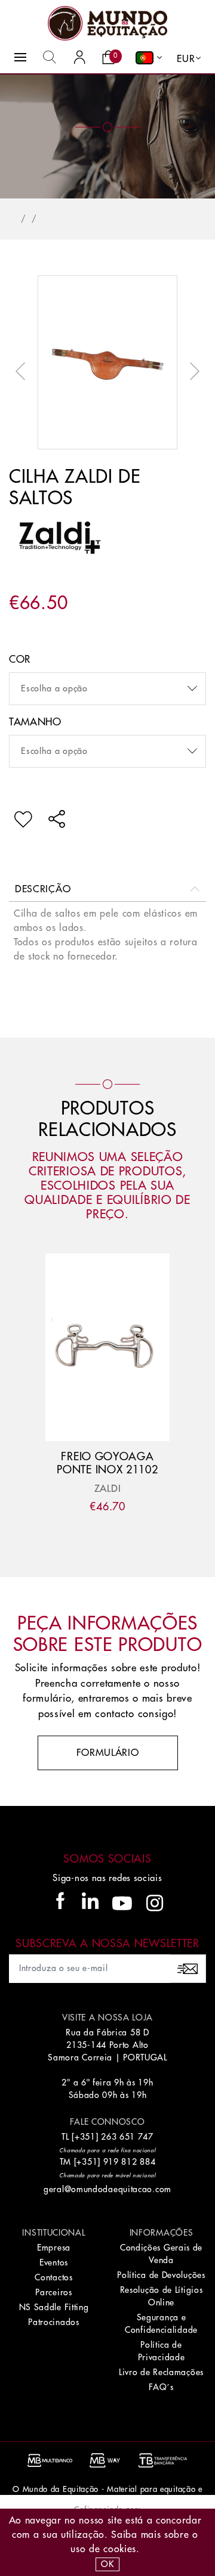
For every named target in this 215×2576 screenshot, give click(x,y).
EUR (186, 59)
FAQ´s (161, 2387)
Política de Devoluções (161, 2275)
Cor (20, 659)
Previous (23, 371)
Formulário (108, 1753)
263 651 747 (127, 2137)
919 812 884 (130, 2162)
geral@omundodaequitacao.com (107, 2189)
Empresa (54, 2248)
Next (192, 371)
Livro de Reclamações (161, 2372)
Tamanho (35, 722)
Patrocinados (53, 2322)
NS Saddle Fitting (54, 2307)
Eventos (54, 2262)
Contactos (53, 2277)
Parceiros (53, 2292)
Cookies (120, 2549)
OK (107, 2564)
